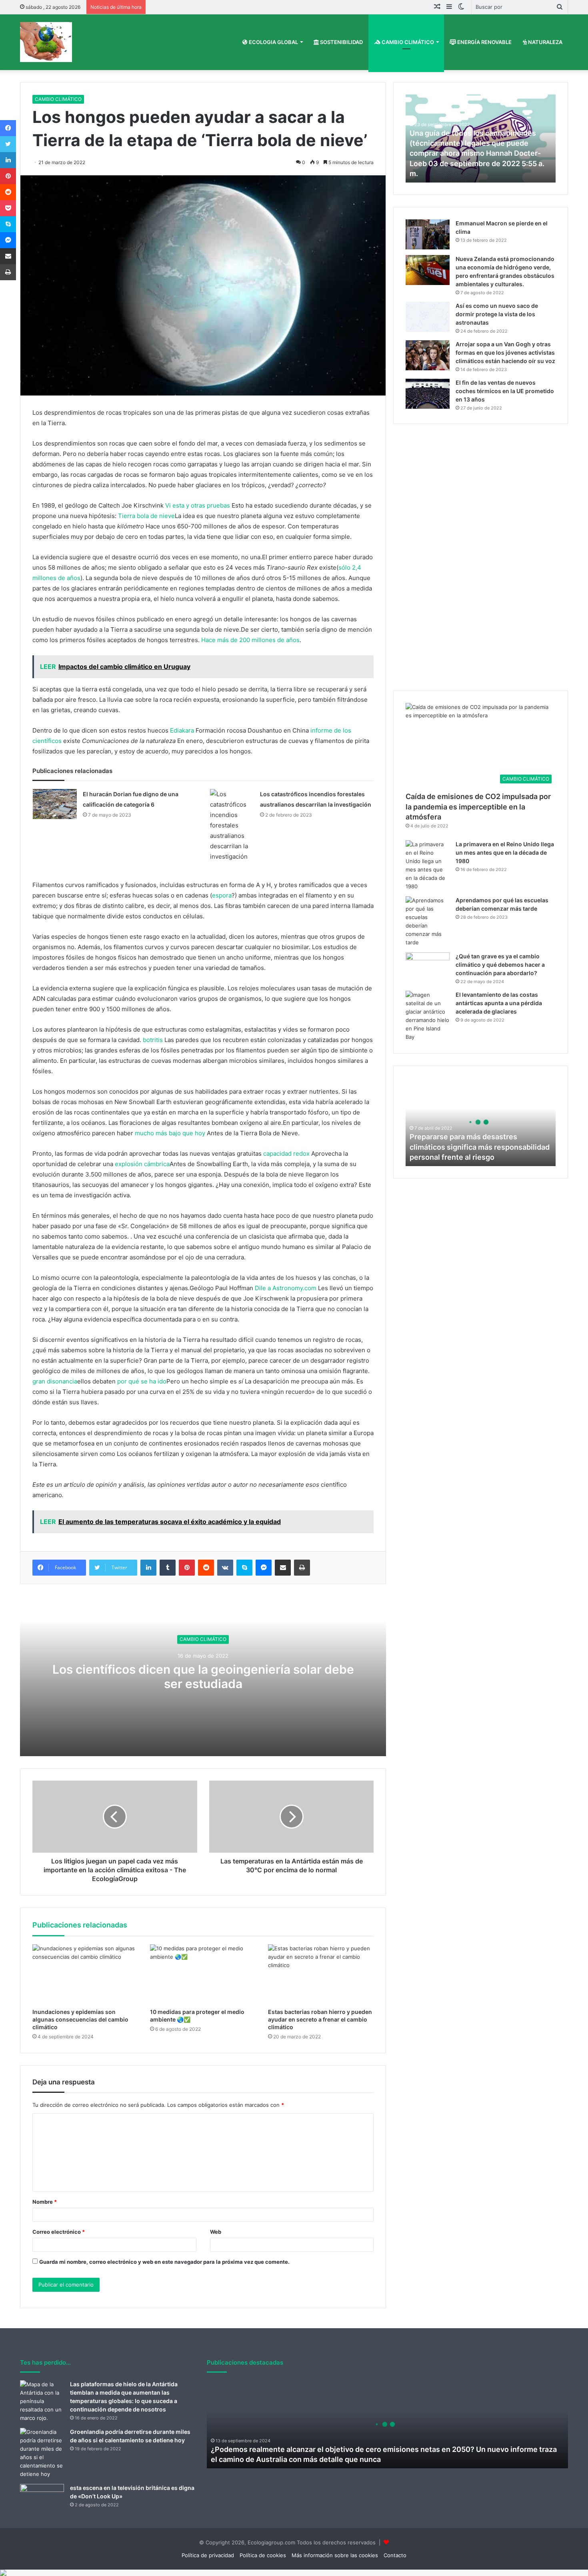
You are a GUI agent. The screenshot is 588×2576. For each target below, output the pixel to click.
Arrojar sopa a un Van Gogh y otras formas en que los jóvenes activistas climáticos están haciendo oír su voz (505, 352)
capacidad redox (286, 1153)
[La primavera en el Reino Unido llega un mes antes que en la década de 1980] (428, 865)
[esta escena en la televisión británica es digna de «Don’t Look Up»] (42, 2499)
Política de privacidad (208, 2555)
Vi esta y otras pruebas (198, 505)
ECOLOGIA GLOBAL (273, 42)
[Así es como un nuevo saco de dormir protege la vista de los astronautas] (428, 317)
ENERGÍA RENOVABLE (484, 42)
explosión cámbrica (142, 1164)
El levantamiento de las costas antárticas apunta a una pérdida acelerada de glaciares (499, 1003)
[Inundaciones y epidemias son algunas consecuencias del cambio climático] (85, 1974)
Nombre (45, 2202)
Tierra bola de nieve (146, 516)
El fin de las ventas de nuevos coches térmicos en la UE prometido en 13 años (505, 391)
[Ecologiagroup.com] (46, 42)
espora (222, 895)
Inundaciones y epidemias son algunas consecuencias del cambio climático (80, 2019)
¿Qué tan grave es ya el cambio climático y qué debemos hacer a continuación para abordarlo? (500, 965)
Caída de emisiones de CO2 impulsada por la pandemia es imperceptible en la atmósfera (478, 806)
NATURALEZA (545, 42)
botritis (153, 1040)
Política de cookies (263, 2555)
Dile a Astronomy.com (286, 1288)
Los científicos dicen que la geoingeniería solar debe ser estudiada (203, 1677)
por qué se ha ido (142, 1381)
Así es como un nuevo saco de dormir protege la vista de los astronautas (497, 314)
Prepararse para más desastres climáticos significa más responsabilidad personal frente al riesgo (480, 1147)
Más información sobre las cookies (335, 2555)
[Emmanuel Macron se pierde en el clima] (428, 234)
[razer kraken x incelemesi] (294, 2573)
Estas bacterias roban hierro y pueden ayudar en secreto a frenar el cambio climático (320, 2019)
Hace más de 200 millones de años (250, 640)
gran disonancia (55, 1381)
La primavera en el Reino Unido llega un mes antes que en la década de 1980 (505, 852)
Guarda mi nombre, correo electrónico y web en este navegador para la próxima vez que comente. (164, 2262)
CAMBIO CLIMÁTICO (407, 42)
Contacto (395, 2555)
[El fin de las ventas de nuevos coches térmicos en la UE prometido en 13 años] (428, 394)
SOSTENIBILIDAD (341, 42)
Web (216, 2232)
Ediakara (182, 730)
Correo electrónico (59, 2232)
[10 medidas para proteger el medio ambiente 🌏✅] (203, 1974)
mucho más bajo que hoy (170, 1133)
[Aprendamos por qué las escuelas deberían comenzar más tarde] (428, 922)
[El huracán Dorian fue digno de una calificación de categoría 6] (55, 804)
